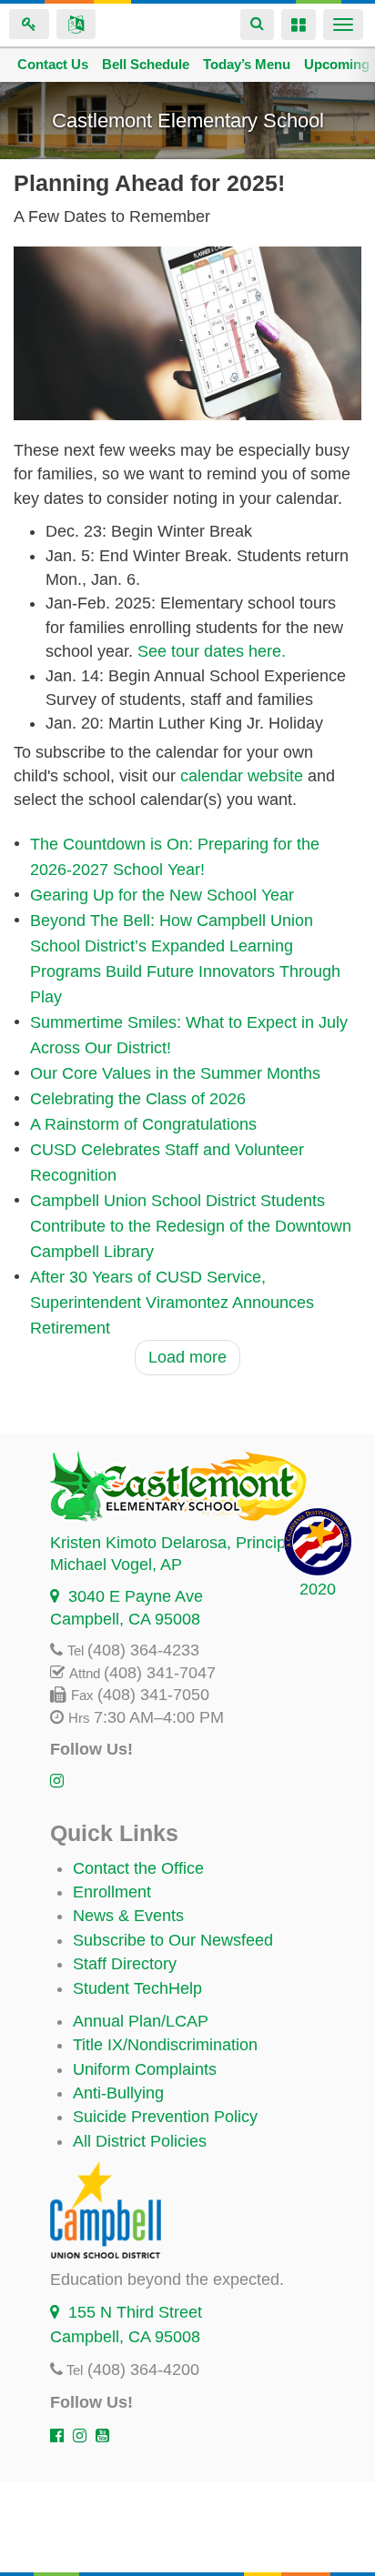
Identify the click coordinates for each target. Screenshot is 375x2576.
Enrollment (112, 1892)
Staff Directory (125, 1964)
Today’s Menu (247, 64)
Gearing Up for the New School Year (162, 895)
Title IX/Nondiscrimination (165, 2045)
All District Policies (140, 2141)
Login (29, 24)
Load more (187, 1357)
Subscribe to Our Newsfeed (173, 1940)
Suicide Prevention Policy (165, 2117)
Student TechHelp (137, 1988)
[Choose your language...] (76, 24)
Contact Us (53, 64)
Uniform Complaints (145, 2069)
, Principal (174, 1543)
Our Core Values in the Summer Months (175, 1073)
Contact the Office (138, 1868)
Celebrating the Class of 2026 (138, 1099)
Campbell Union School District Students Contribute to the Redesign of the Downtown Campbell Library (191, 1226)
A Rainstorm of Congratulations (143, 1124)
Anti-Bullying (118, 2093)
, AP (116, 1565)
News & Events (128, 1916)
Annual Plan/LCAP (141, 2021)
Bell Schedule (146, 64)
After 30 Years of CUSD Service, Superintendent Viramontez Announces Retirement (172, 1303)
